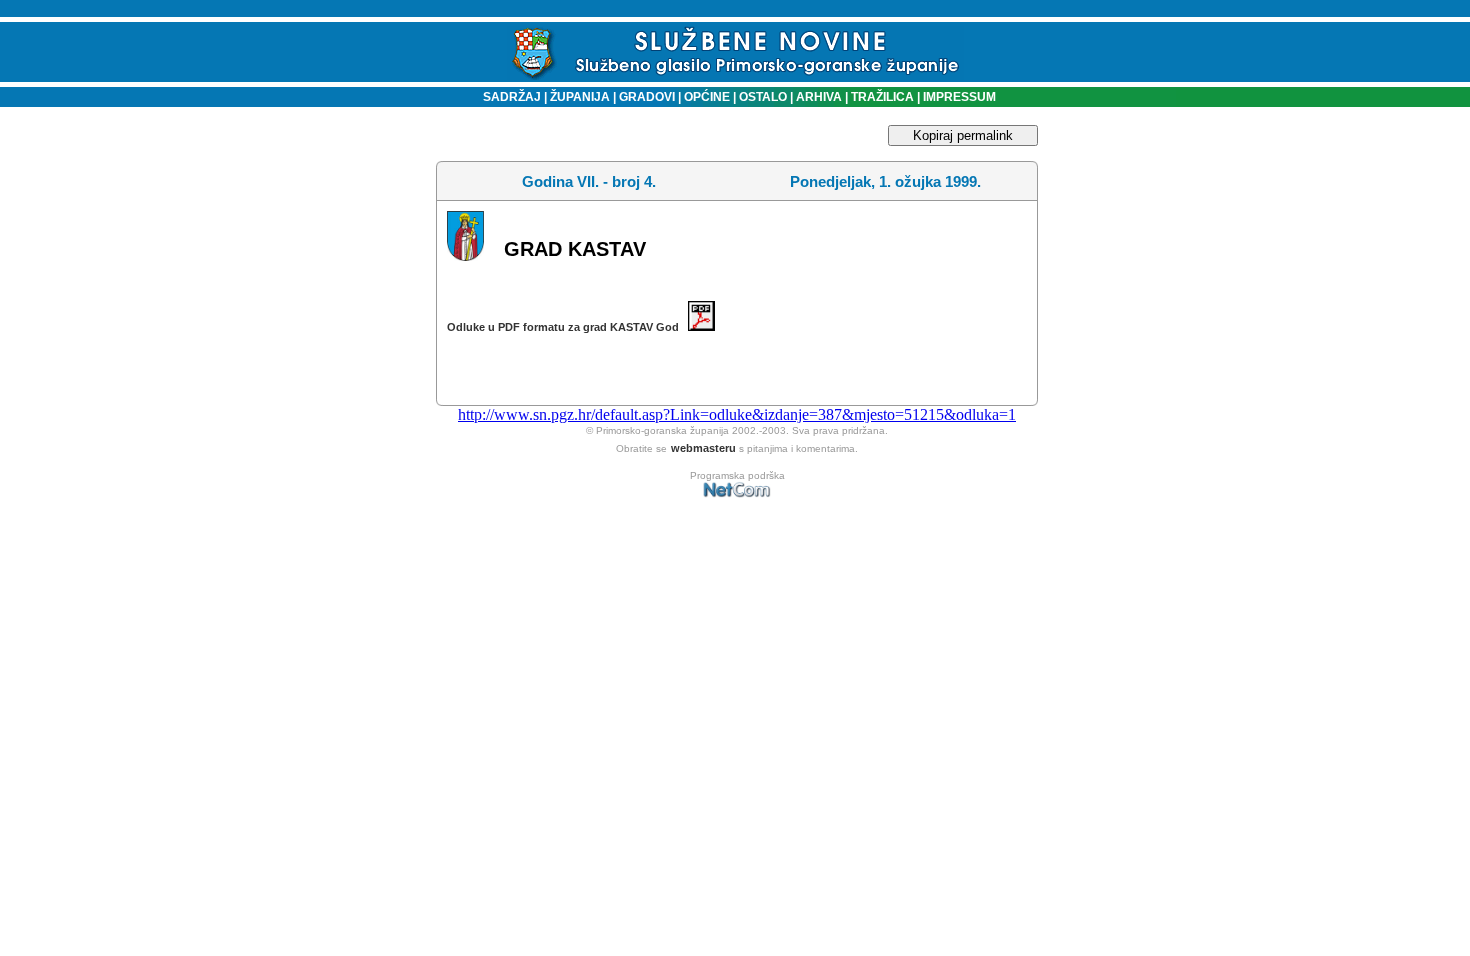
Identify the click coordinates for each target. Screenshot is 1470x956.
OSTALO (763, 97)
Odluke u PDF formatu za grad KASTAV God (567, 327)
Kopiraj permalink (963, 135)
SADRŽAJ (507, 97)
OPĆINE (707, 97)
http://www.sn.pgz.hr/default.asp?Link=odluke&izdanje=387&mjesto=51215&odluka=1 (737, 414)
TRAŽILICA (881, 97)
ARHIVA (817, 97)
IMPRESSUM (959, 97)
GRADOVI (647, 97)
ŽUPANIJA (580, 97)
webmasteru (703, 448)
